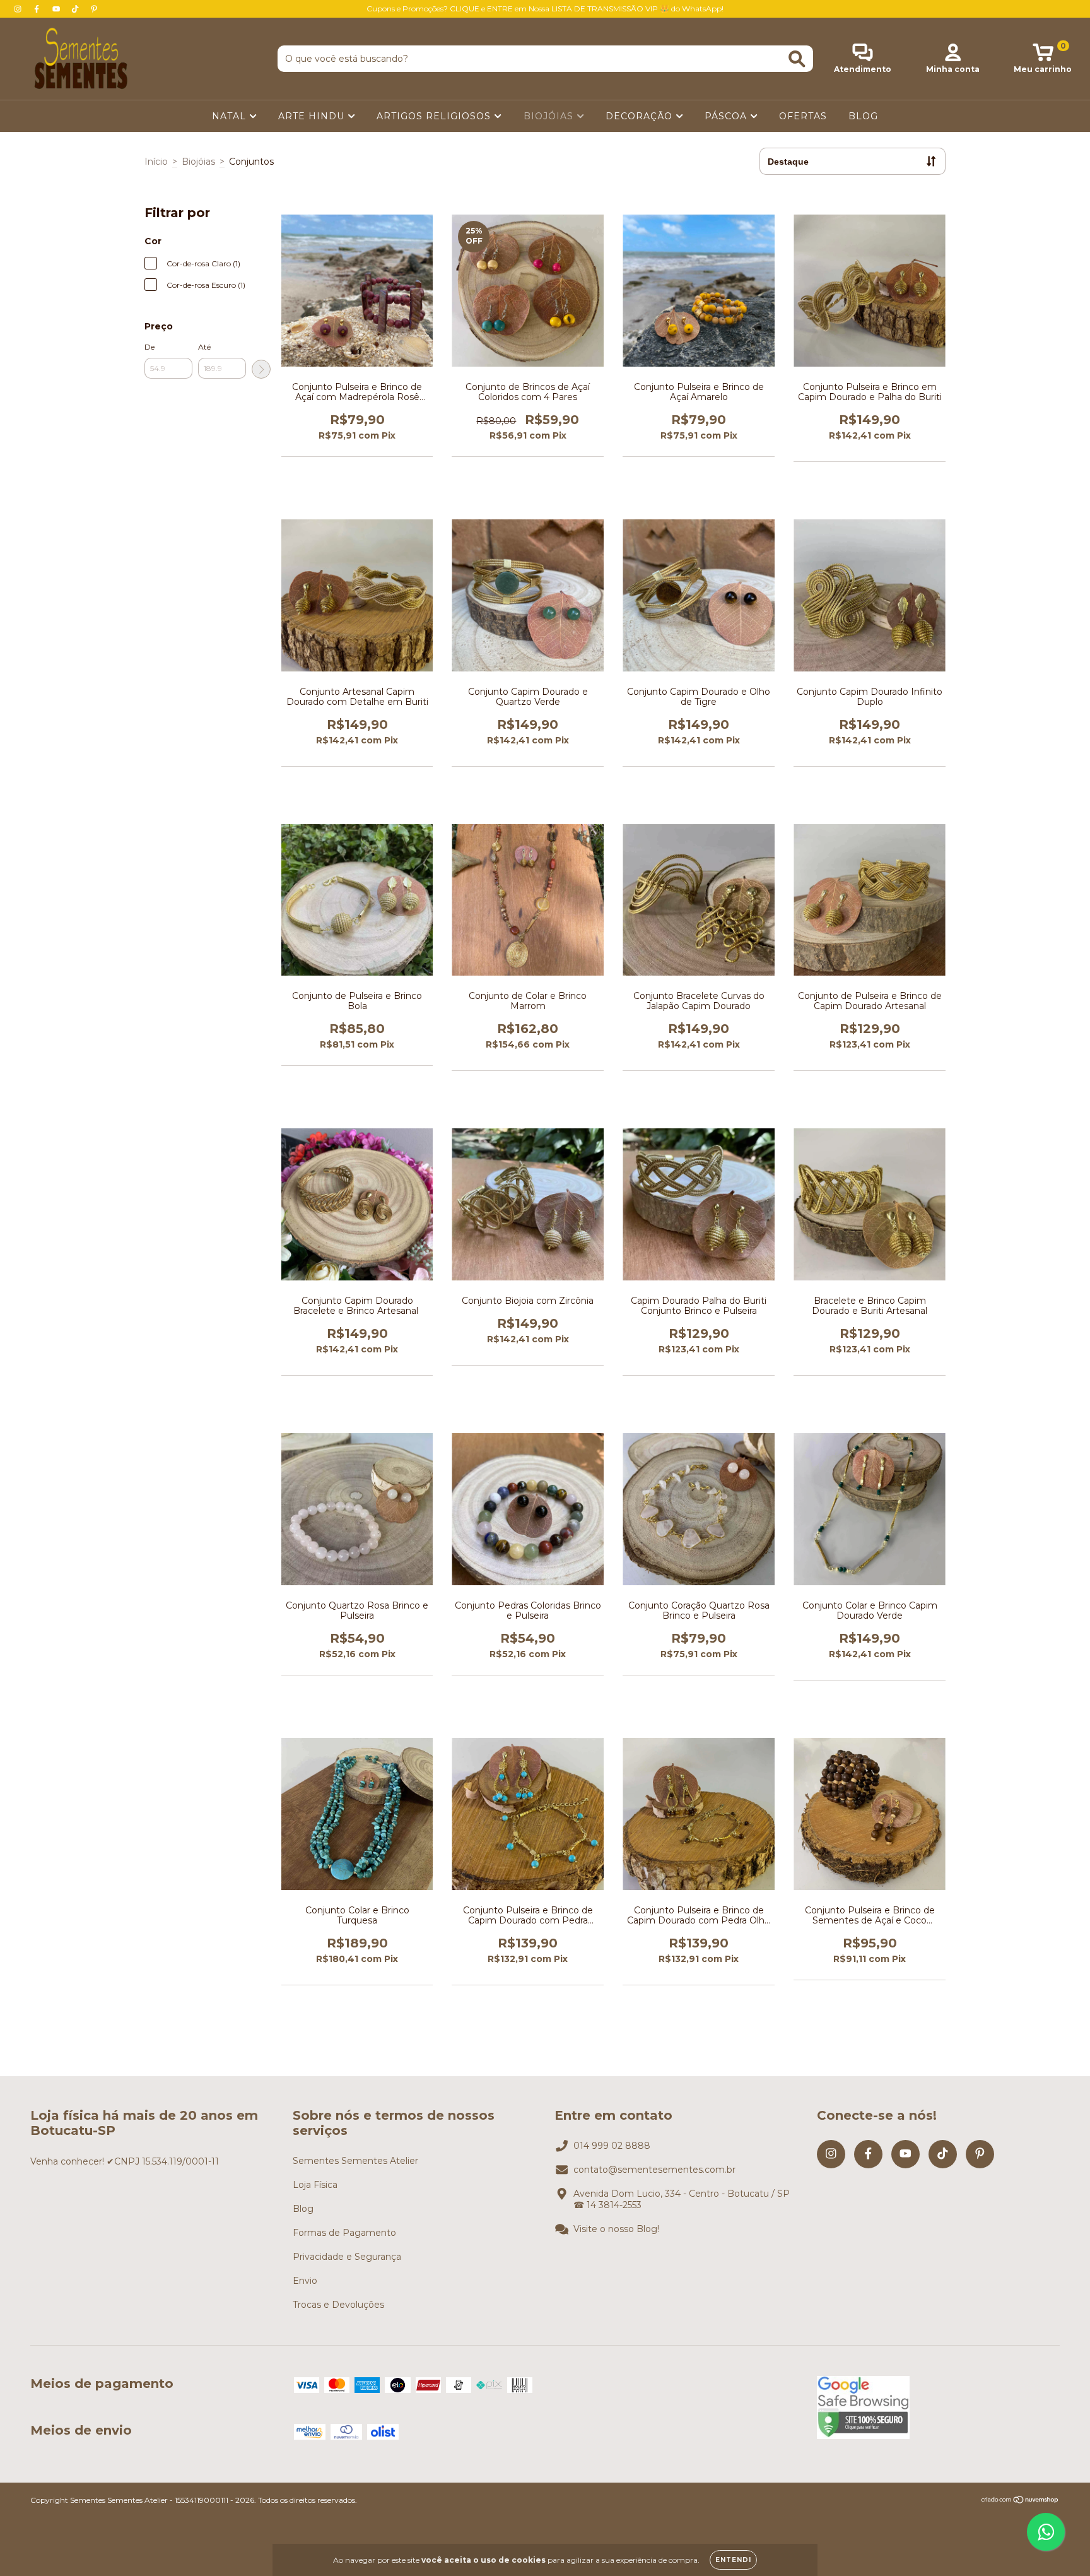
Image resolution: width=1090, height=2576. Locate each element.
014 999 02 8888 (612, 2146)
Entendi (733, 2560)
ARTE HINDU (313, 116)
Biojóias (198, 162)
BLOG (863, 116)
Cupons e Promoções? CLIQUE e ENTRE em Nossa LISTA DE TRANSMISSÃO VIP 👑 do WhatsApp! (545, 9)
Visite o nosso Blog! (616, 2229)
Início (156, 162)
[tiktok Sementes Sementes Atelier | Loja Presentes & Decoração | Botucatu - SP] (76, 9)
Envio (305, 2281)
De (149, 347)
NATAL (231, 116)
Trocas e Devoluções (338, 2305)
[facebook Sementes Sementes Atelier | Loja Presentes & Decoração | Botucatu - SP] (38, 9)
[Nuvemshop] (1020, 2501)
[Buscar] (797, 59)
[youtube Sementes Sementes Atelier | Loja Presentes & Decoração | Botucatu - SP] (57, 9)
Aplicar (261, 369)
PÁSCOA (727, 116)
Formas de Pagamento (344, 2233)
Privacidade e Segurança (347, 2257)
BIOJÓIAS (550, 116)
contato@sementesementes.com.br (654, 2170)
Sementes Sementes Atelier (355, 2161)
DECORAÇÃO (641, 116)
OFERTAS (803, 116)
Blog (303, 2209)
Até (204, 347)
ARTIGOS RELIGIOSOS (435, 116)
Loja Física (315, 2185)
